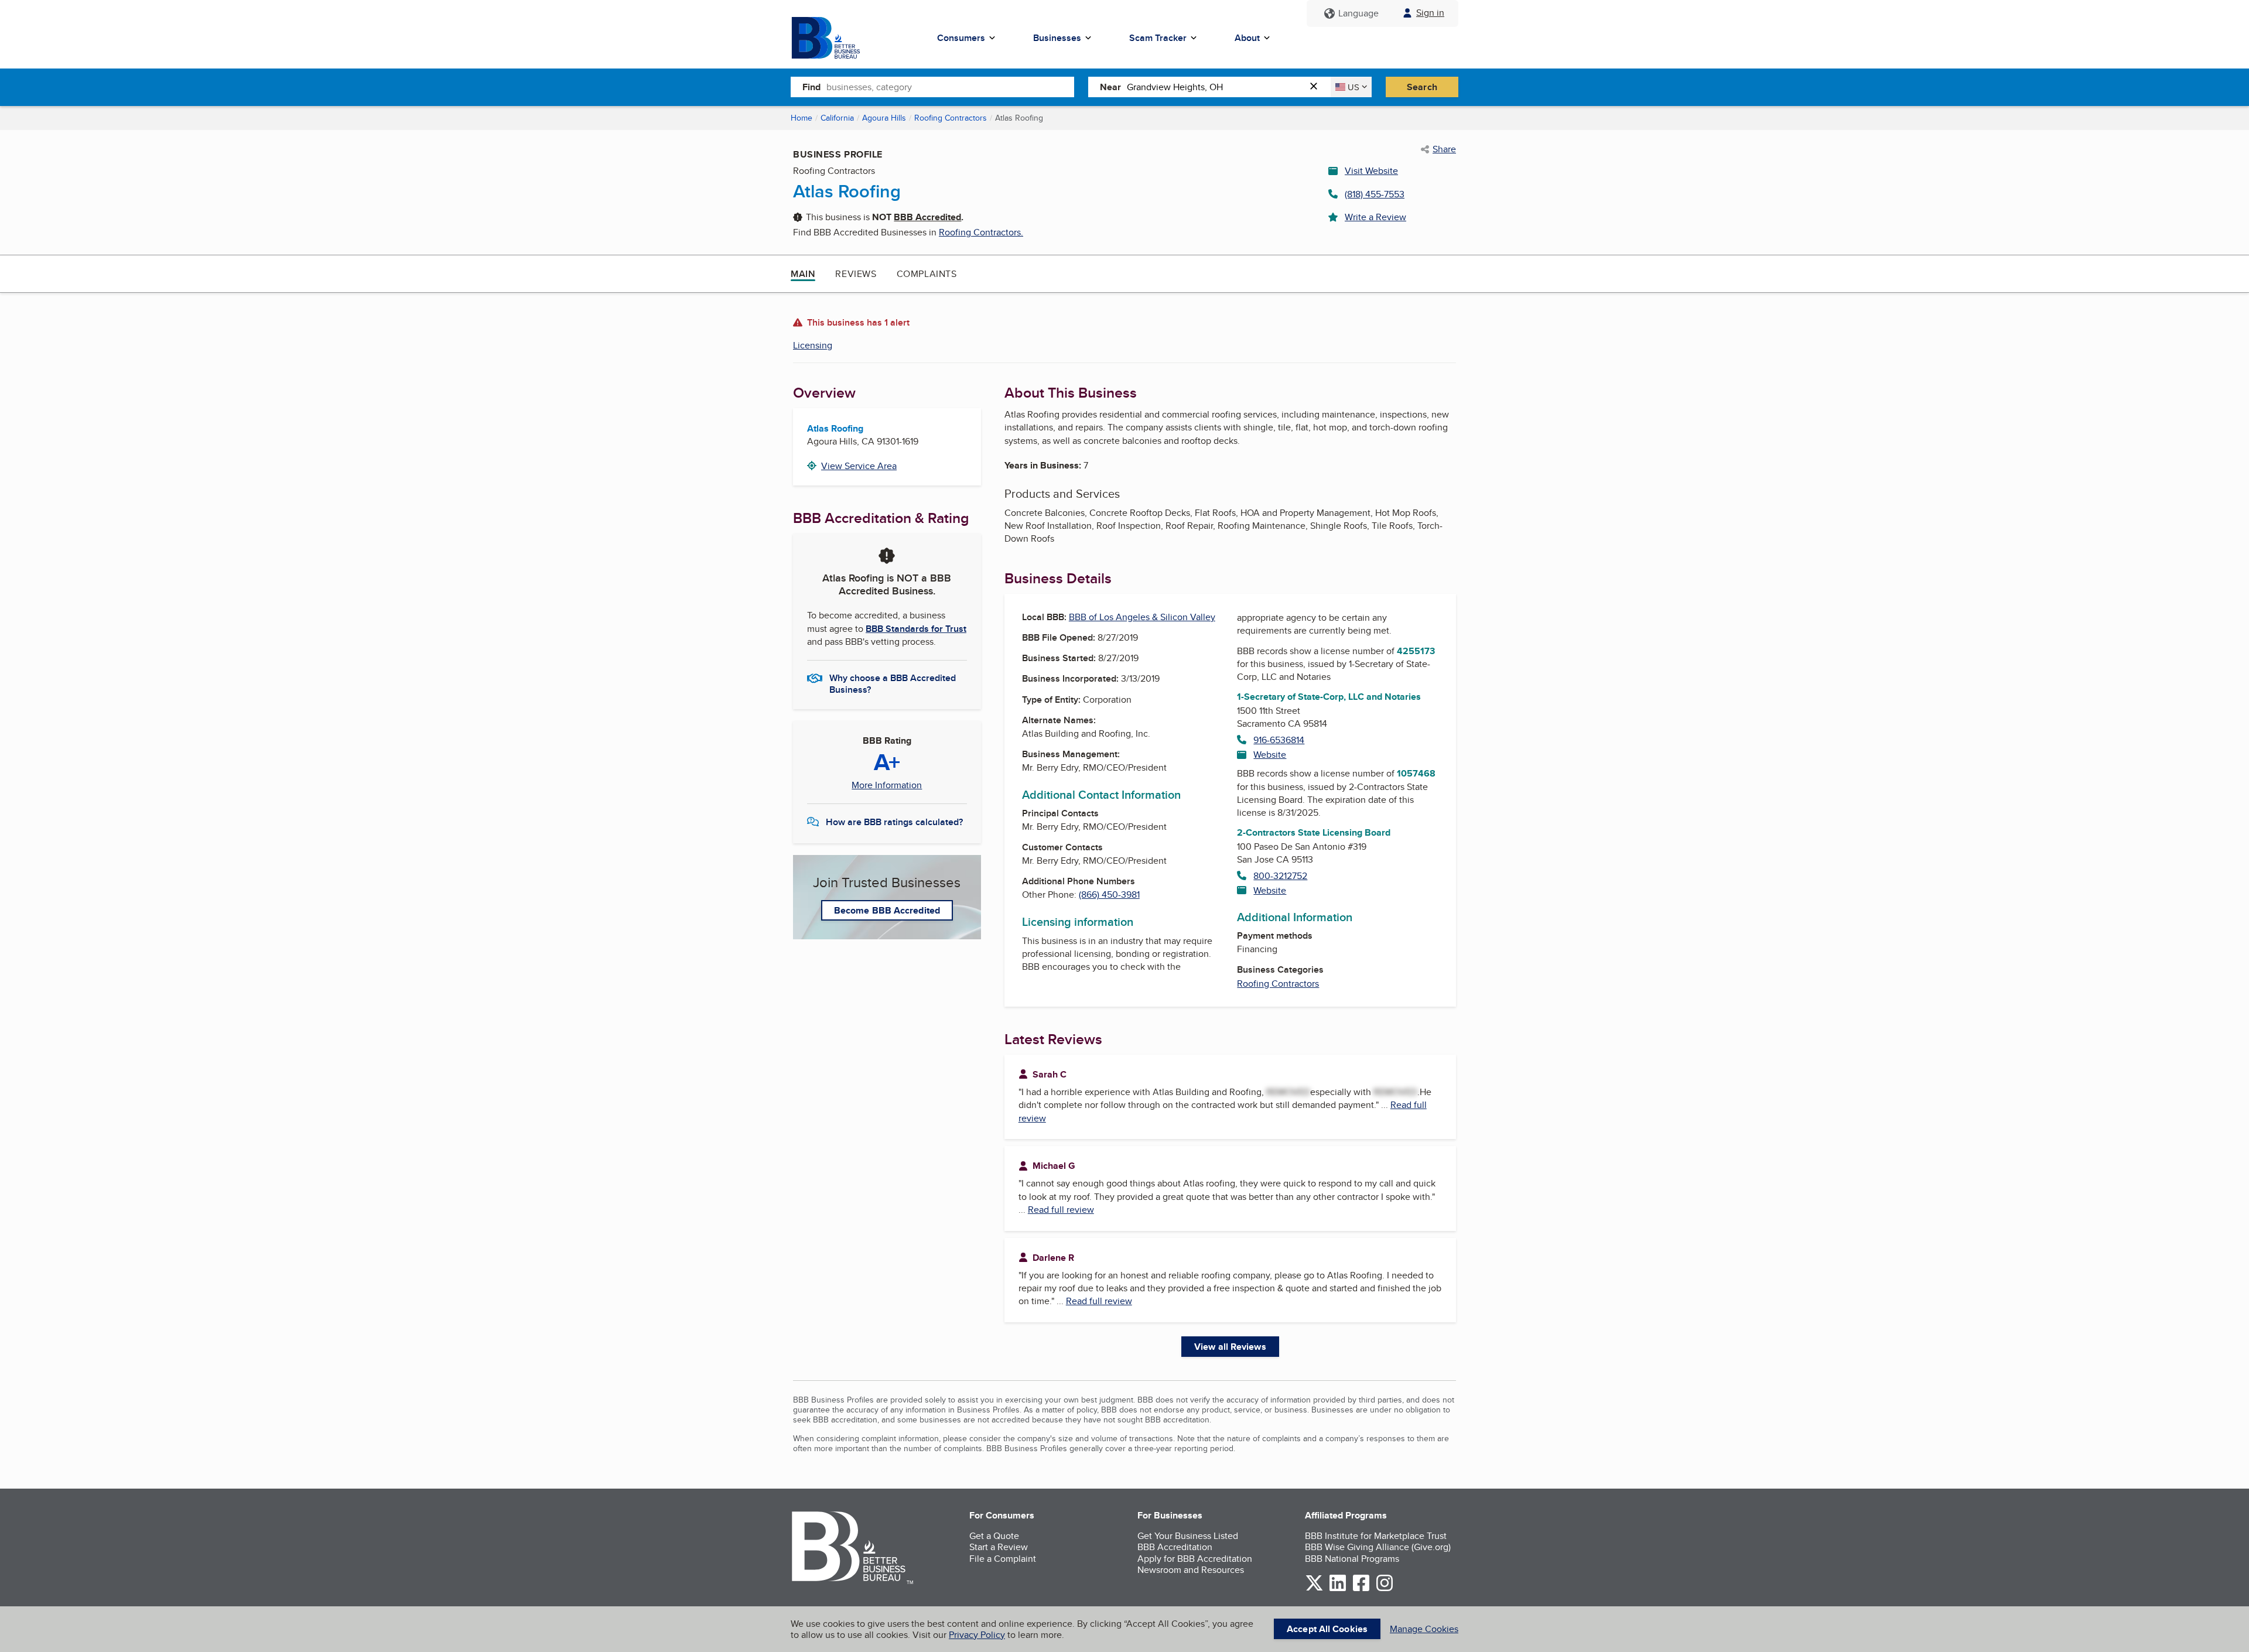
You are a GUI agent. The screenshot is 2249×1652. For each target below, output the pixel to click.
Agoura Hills (884, 118)
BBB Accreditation (1175, 1547)
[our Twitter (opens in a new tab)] (1314, 1589)
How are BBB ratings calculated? (894, 822)
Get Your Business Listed (1188, 1536)
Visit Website (1371, 171)
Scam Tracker (1158, 38)
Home (801, 118)
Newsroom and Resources (1191, 1570)
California (837, 118)
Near (1110, 87)
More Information (887, 785)
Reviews (856, 274)
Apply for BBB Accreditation (1195, 1559)
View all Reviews (1230, 1347)
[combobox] (950, 87)
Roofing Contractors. (981, 232)
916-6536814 (1279, 740)
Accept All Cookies (1327, 1629)
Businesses (1057, 38)
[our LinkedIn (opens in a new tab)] (1338, 1589)
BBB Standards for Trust (916, 629)
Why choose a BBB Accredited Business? (893, 683)
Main (803, 274)
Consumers (961, 38)
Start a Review (999, 1547)
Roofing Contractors (951, 118)
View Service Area (859, 466)
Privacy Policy (977, 1635)
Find (811, 87)
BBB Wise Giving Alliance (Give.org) (1378, 1547)
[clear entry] (1317, 87)
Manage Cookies (1424, 1629)
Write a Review (1375, 217)
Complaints (927, 274)
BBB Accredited (927, 217)
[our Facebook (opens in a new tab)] (1361, 1589)
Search (1422, 87)
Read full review (1061, 1210)
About (1247, 38)
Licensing (813, 345)
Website (1270, 755)
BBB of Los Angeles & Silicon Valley (1142, 617)
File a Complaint (1003, 1559)
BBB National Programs (1352, 1559)
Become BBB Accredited (887, 910)
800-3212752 (1280, 876)
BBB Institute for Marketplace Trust (1376, 1536)
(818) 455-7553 (1375, 194)
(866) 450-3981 (1109, 895)
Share (1444, 149)
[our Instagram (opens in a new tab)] (1385, 1589)
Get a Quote (994, 1536)
